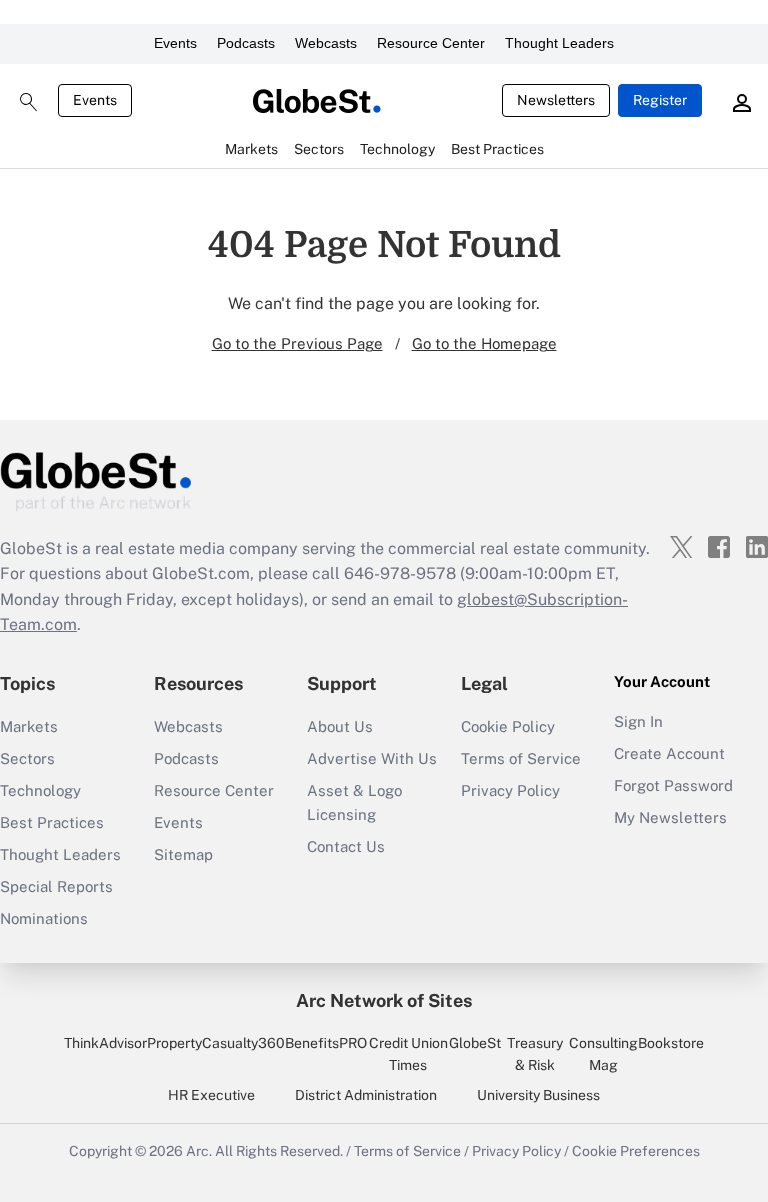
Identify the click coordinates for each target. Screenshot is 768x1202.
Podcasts (246, 43)
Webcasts (326, 43)
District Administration (366, 1095)
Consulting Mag (603, 1054)
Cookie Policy (508, 726)
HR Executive (211, 1095)
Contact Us (346, 846)
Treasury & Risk (535, 1054)
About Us (340, 726)
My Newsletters (670, 817)
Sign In (638, 721)
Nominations (44, 918)
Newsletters (556, 100)
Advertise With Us (372, 758)
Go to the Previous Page (297, 343)
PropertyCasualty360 (216, 1043)
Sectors (27, 758)
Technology (40, 790)
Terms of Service (521, 758)
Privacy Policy (510, 790)
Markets (29, 726)
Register (660, 100)
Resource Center (431, 43)
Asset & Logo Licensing (354, 802)
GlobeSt (475, 1043)
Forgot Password (673, 785)
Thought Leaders (559, 43)
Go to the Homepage (484, 343)
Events (175, 43)
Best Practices (52, 822)
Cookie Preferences (636, 1151)
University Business (538, 1095)
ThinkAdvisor (105, 1043)
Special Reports (56, 886)
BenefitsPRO (326, 1043)
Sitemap (183, 854)
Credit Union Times (408, 1054)
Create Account (669, 753)
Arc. (199, 1151)
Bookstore (671, 1043)
